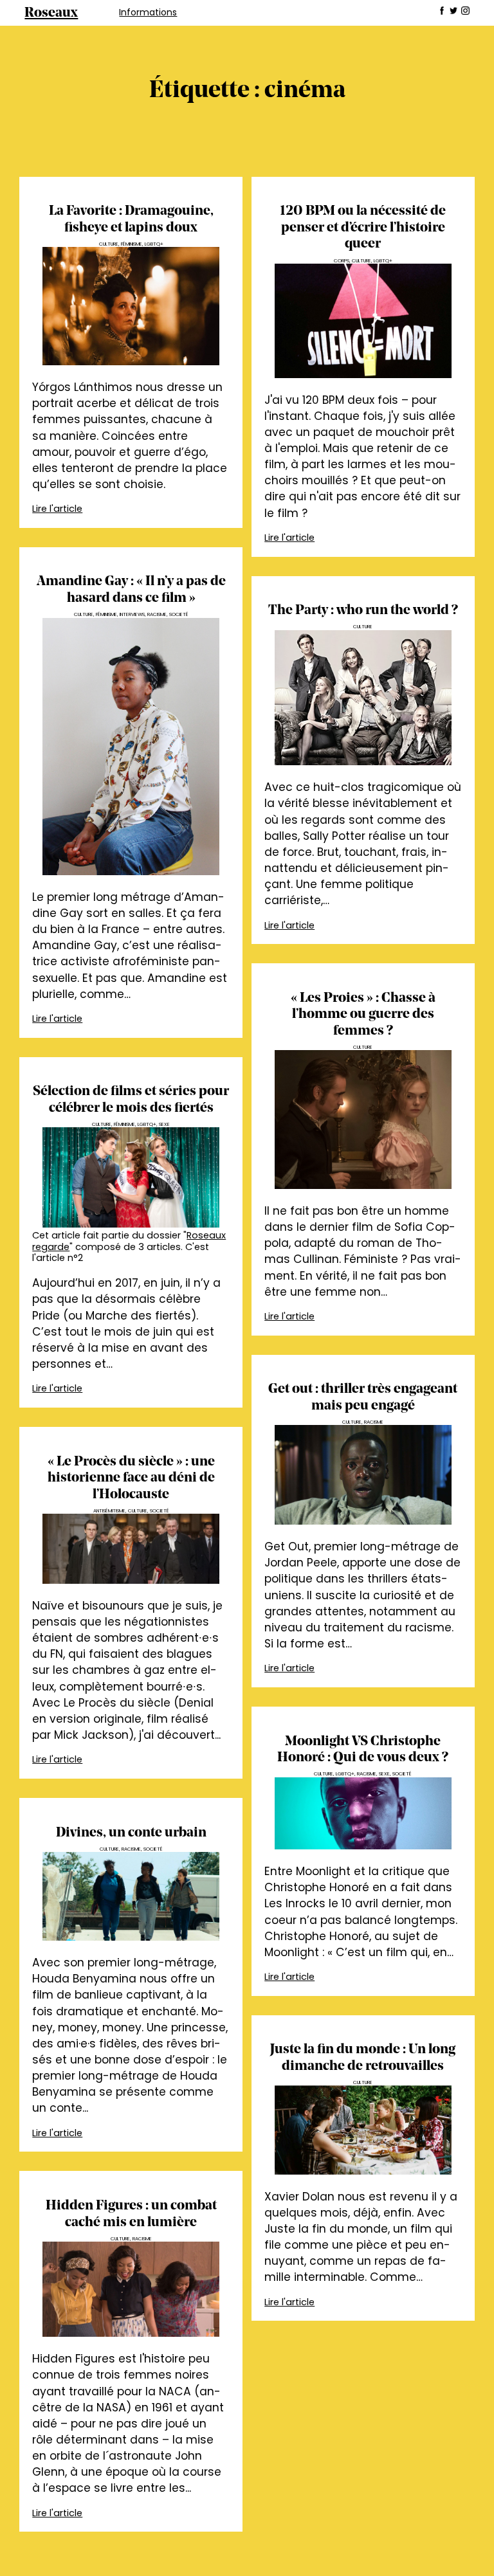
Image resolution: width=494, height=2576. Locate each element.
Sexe (164, 1124)
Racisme (157, 614)
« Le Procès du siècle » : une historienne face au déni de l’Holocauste (131, 1478)
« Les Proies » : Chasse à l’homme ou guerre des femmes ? (363, 1015)
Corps (342, 261)
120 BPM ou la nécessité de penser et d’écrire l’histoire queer (363, 228)
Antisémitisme (109, 1511)
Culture (109, 244)
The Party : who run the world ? (363, 611)
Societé (179, 614)
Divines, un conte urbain (131, 1833)
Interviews (132, 614)
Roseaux (51, 13)
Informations (148, 12)
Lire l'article (57, 509)
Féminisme (132, 244)
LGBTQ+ (154, 244)
